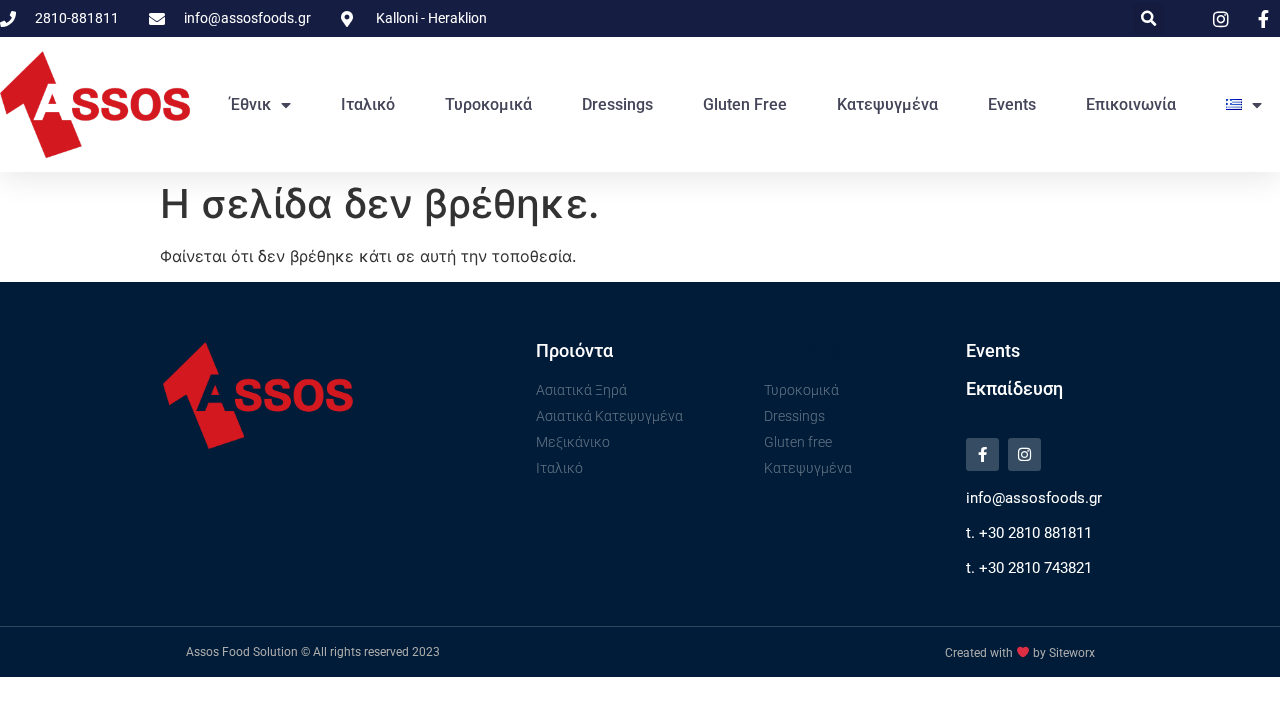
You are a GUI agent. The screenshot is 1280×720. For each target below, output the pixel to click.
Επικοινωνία (1131, 104)
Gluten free (745, 104)
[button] (1148, 18)
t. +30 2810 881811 (1029, 533)
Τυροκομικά (488, 104)
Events (1012, 104)
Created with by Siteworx (1020, 653)
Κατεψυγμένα (887, 104)
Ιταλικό (368, 104)
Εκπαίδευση (1014, 388)
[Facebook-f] (982, 454)
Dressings (617, 104)
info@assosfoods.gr (1034, 498)
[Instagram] (1024, 454)
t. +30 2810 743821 (1029, 568)
